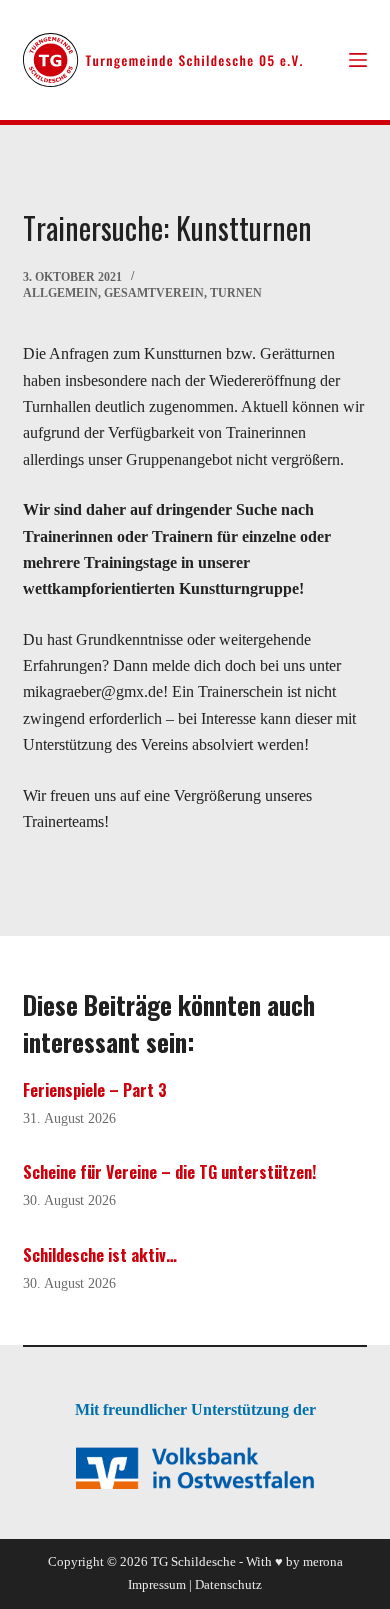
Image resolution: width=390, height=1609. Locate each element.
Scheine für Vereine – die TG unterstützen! (169, 1172)
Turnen (236, 293)
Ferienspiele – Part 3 (95, 1090)
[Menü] (358, 60)
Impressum (157, 1584)
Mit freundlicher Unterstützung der (195, 1409)
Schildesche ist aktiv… (100, 1255)
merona (323, 1561)
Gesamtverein (154, 293)
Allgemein (60, 293)
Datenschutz (228, 1584)
